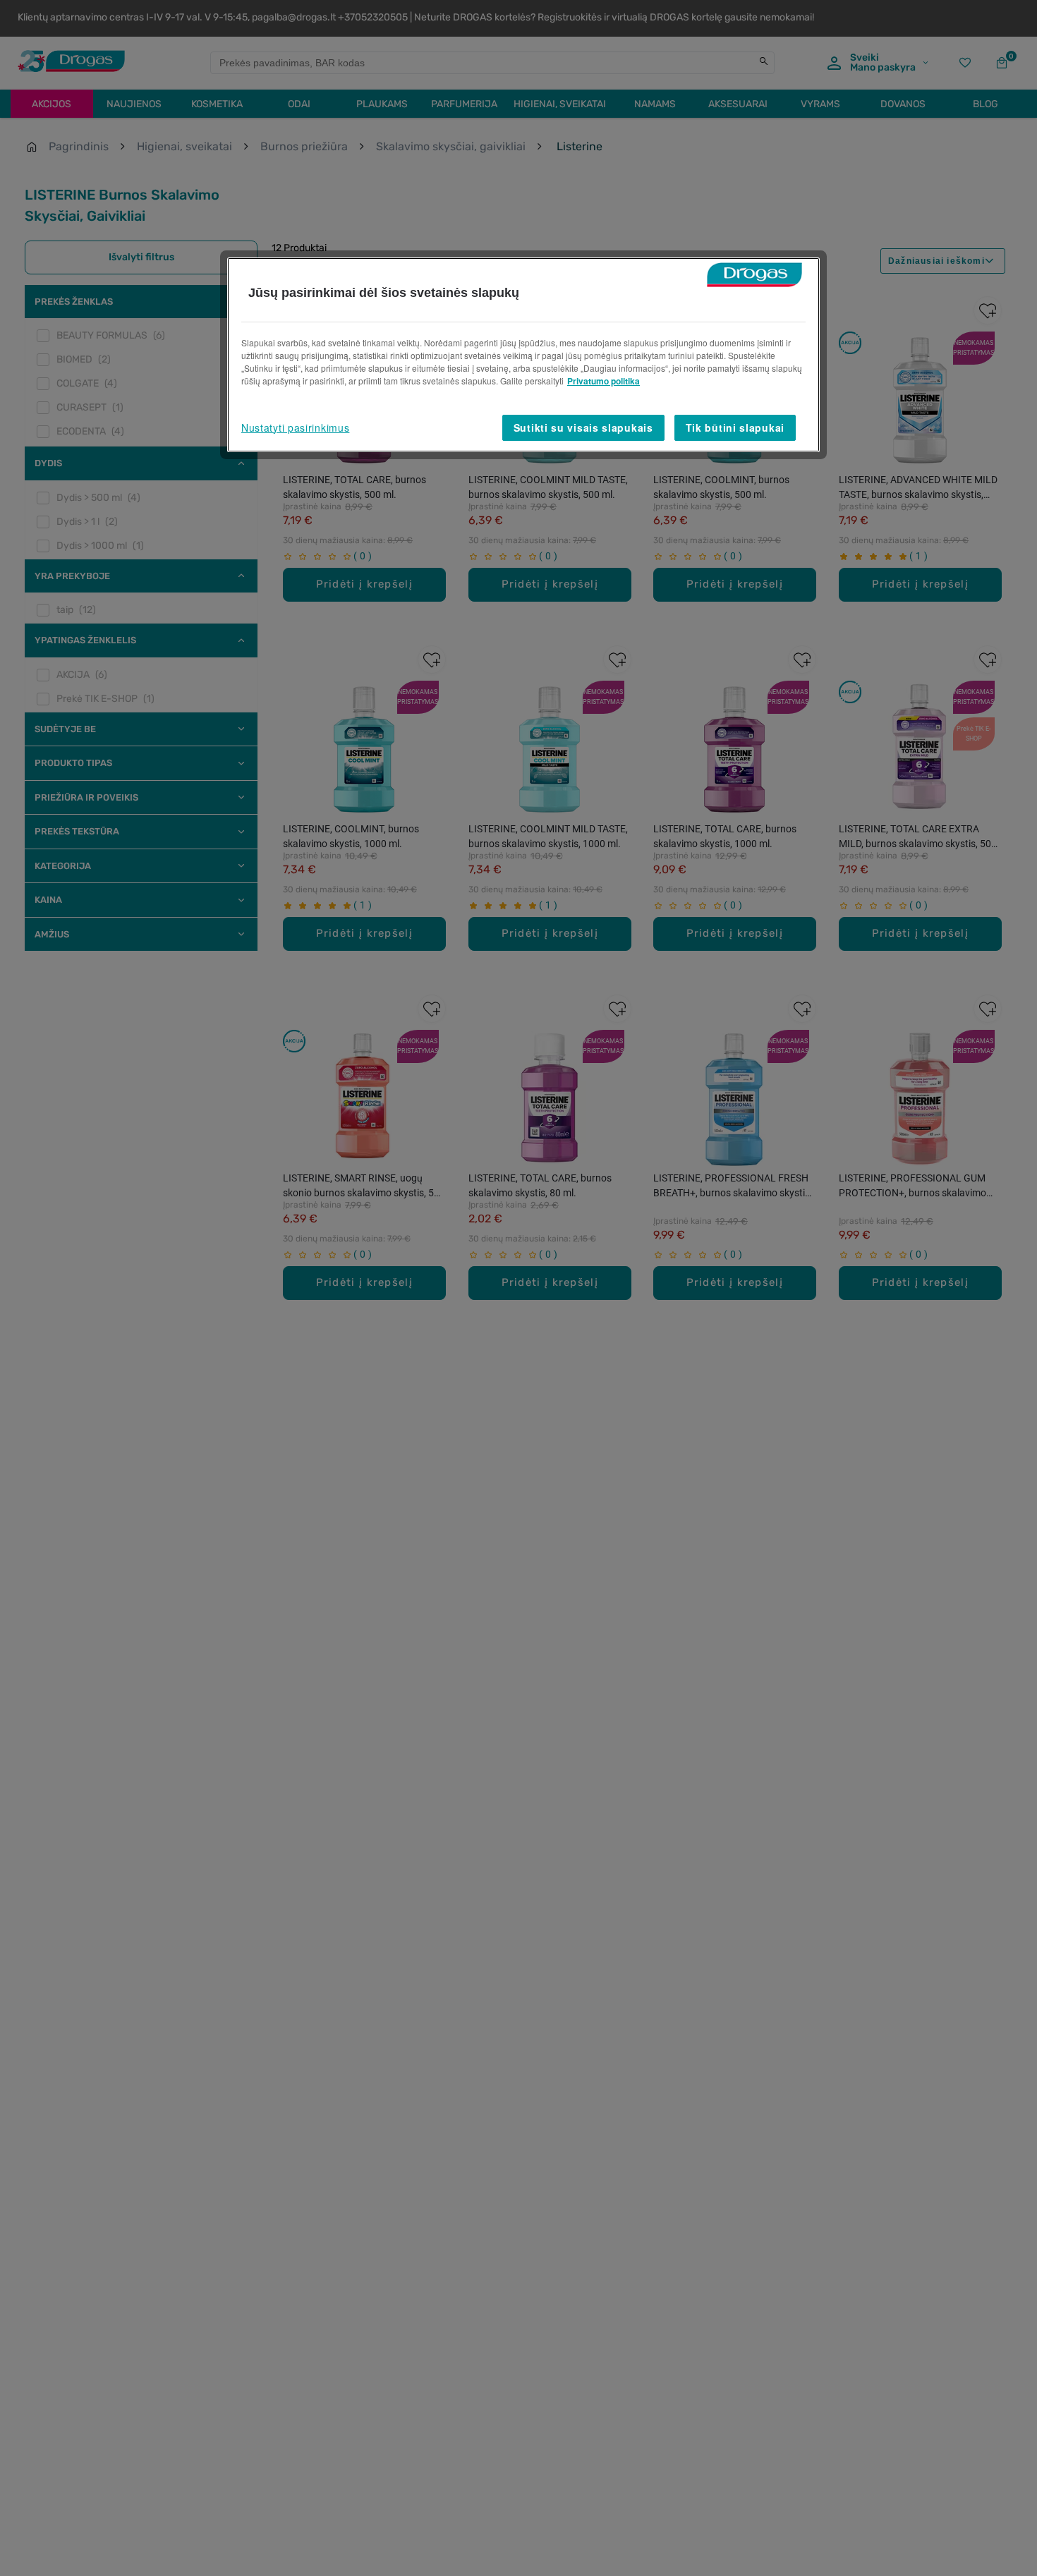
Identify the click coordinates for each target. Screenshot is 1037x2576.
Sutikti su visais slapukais (583, 427)
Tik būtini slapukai (735, 427)
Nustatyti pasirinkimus (295, 427)
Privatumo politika (604, 381)
